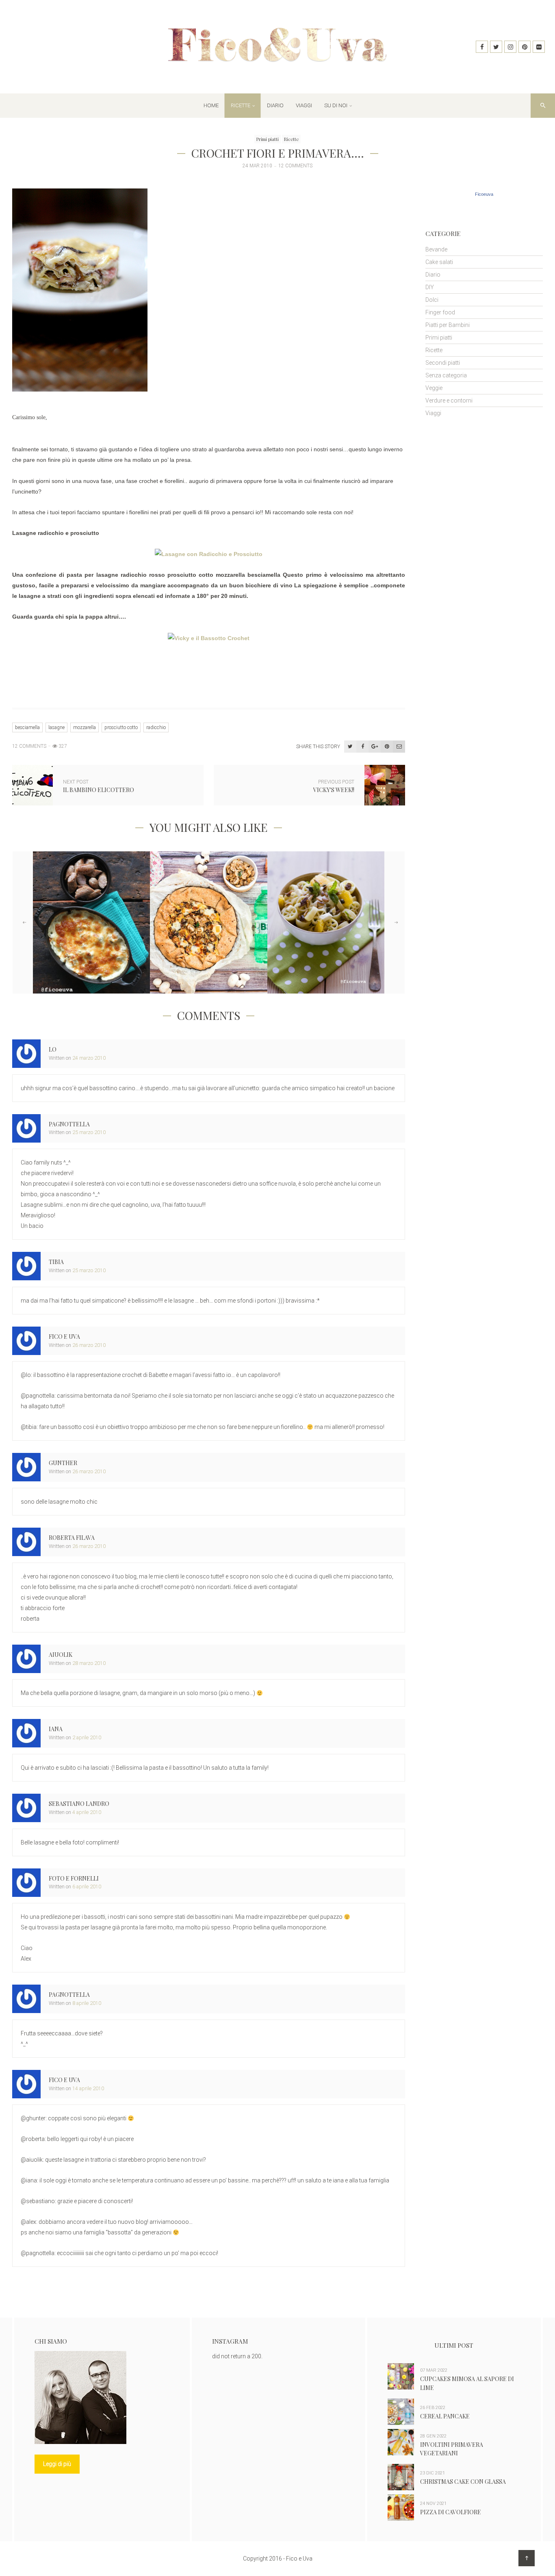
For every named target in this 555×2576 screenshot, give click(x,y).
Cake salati (439, 262)
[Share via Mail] (399, 747)
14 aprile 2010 (88, 2088)
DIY (430, 287)
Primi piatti (268, 139)
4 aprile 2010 (87, 1812)
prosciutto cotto (121, 727)
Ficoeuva (484, 194)
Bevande (436, 249)
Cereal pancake (445, 2416)
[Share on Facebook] (362, 747)
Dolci (432, 300)
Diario (275, 105)
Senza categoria (446, 375)
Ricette (241, 105)
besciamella (27, 727)
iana (56, 1729)
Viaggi (304, 105)
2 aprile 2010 (87, 1737)
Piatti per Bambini (448, 325)
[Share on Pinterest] (387, 747)
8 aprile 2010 (87, 2003)
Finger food (440, 312)
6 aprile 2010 (87, 1887)
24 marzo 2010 (89, 1058)
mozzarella (85, 727)
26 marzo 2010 (89, 1345)
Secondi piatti (443, 363)
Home (211, 105)
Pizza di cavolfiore (451, 2512)
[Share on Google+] (375, 747)
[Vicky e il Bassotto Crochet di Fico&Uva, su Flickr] (209, 637)
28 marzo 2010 (89, 1663)
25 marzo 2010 (89, 1132)
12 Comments (295, 166)
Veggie (434, 388)
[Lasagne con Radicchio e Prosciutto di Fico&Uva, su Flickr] (209, 554)
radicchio (156, 727)
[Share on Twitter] (350, 747)
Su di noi (336, 105)
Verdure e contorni (449, 400)
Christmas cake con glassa (463, 2482)
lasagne (56, 727)
